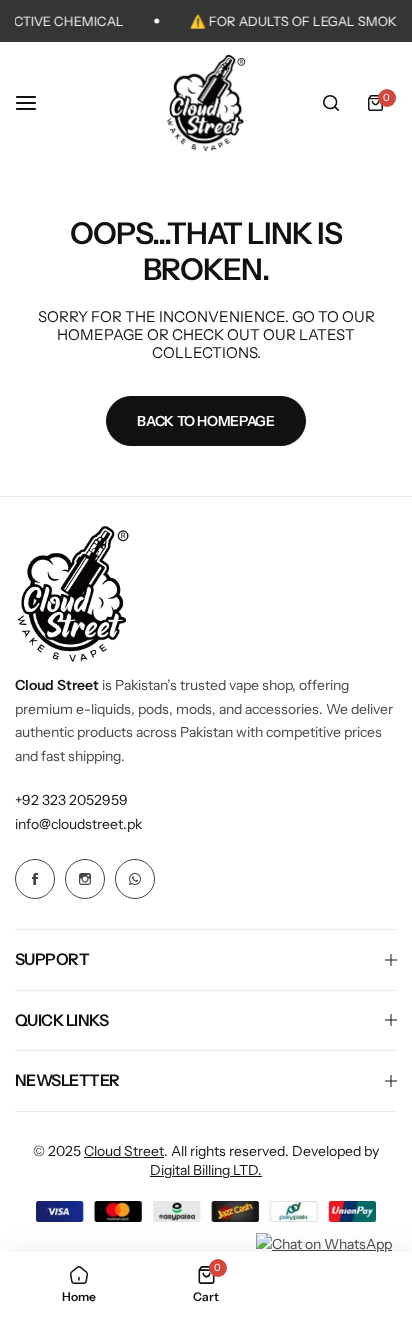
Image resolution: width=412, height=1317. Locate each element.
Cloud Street (124, 1151)
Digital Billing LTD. (206, 1170)
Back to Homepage (206, 421)
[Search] (331, 103)
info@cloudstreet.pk (78, 824)
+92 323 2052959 (71, 800)
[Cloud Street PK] (206, 103)
